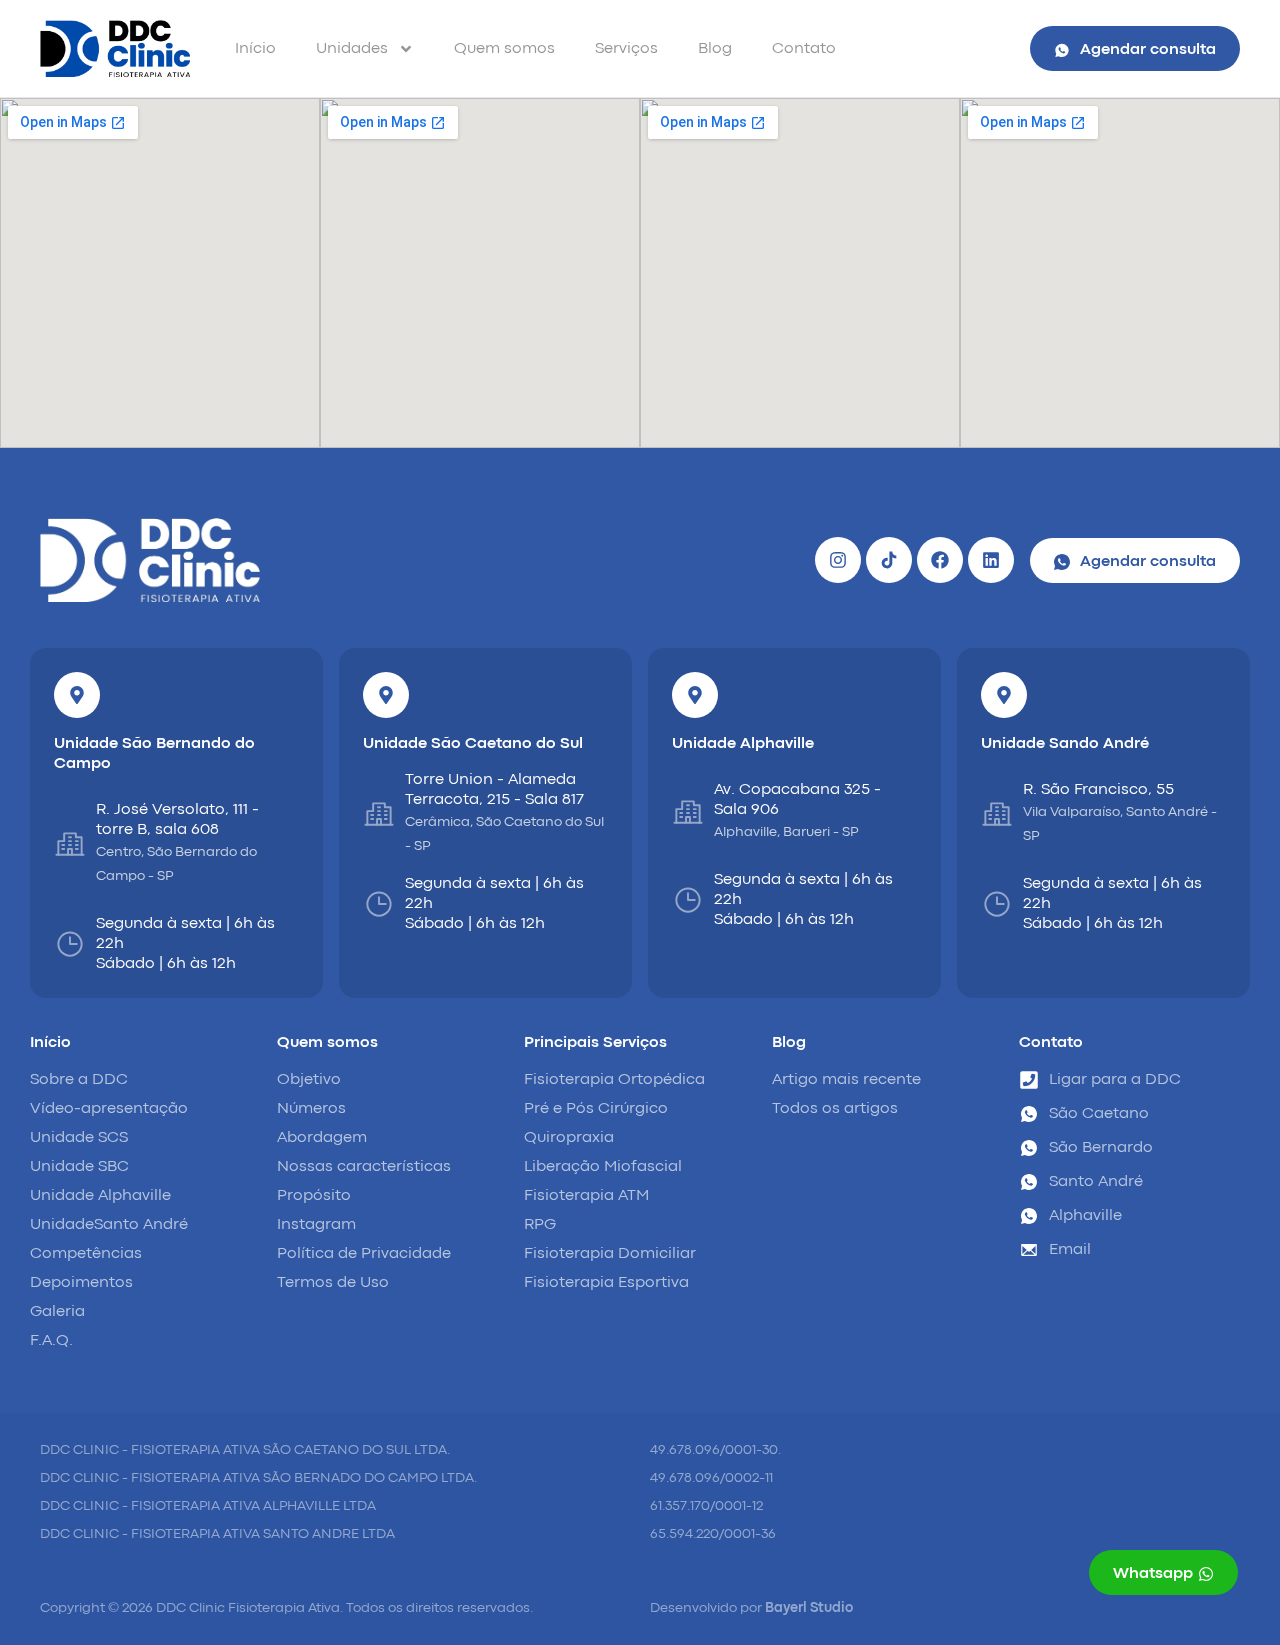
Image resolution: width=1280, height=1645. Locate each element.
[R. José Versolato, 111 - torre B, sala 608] (70, 844)
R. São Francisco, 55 (1098, 790)
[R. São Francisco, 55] (997, 814)
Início (255, 49)
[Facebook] (940, 560)
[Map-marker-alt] (77, 695)
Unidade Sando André (1065, 744)
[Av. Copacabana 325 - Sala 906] (688, 812)
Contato (804, 49)
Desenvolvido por (751, 1608)
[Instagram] (838, 560)
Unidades (352, 49)
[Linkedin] (991, 560)
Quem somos (504, 49)
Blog (715, 49)
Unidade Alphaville (743, 744)
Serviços (626, 49)
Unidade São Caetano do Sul (473, 744)
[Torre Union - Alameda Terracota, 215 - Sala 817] (379, 814)
